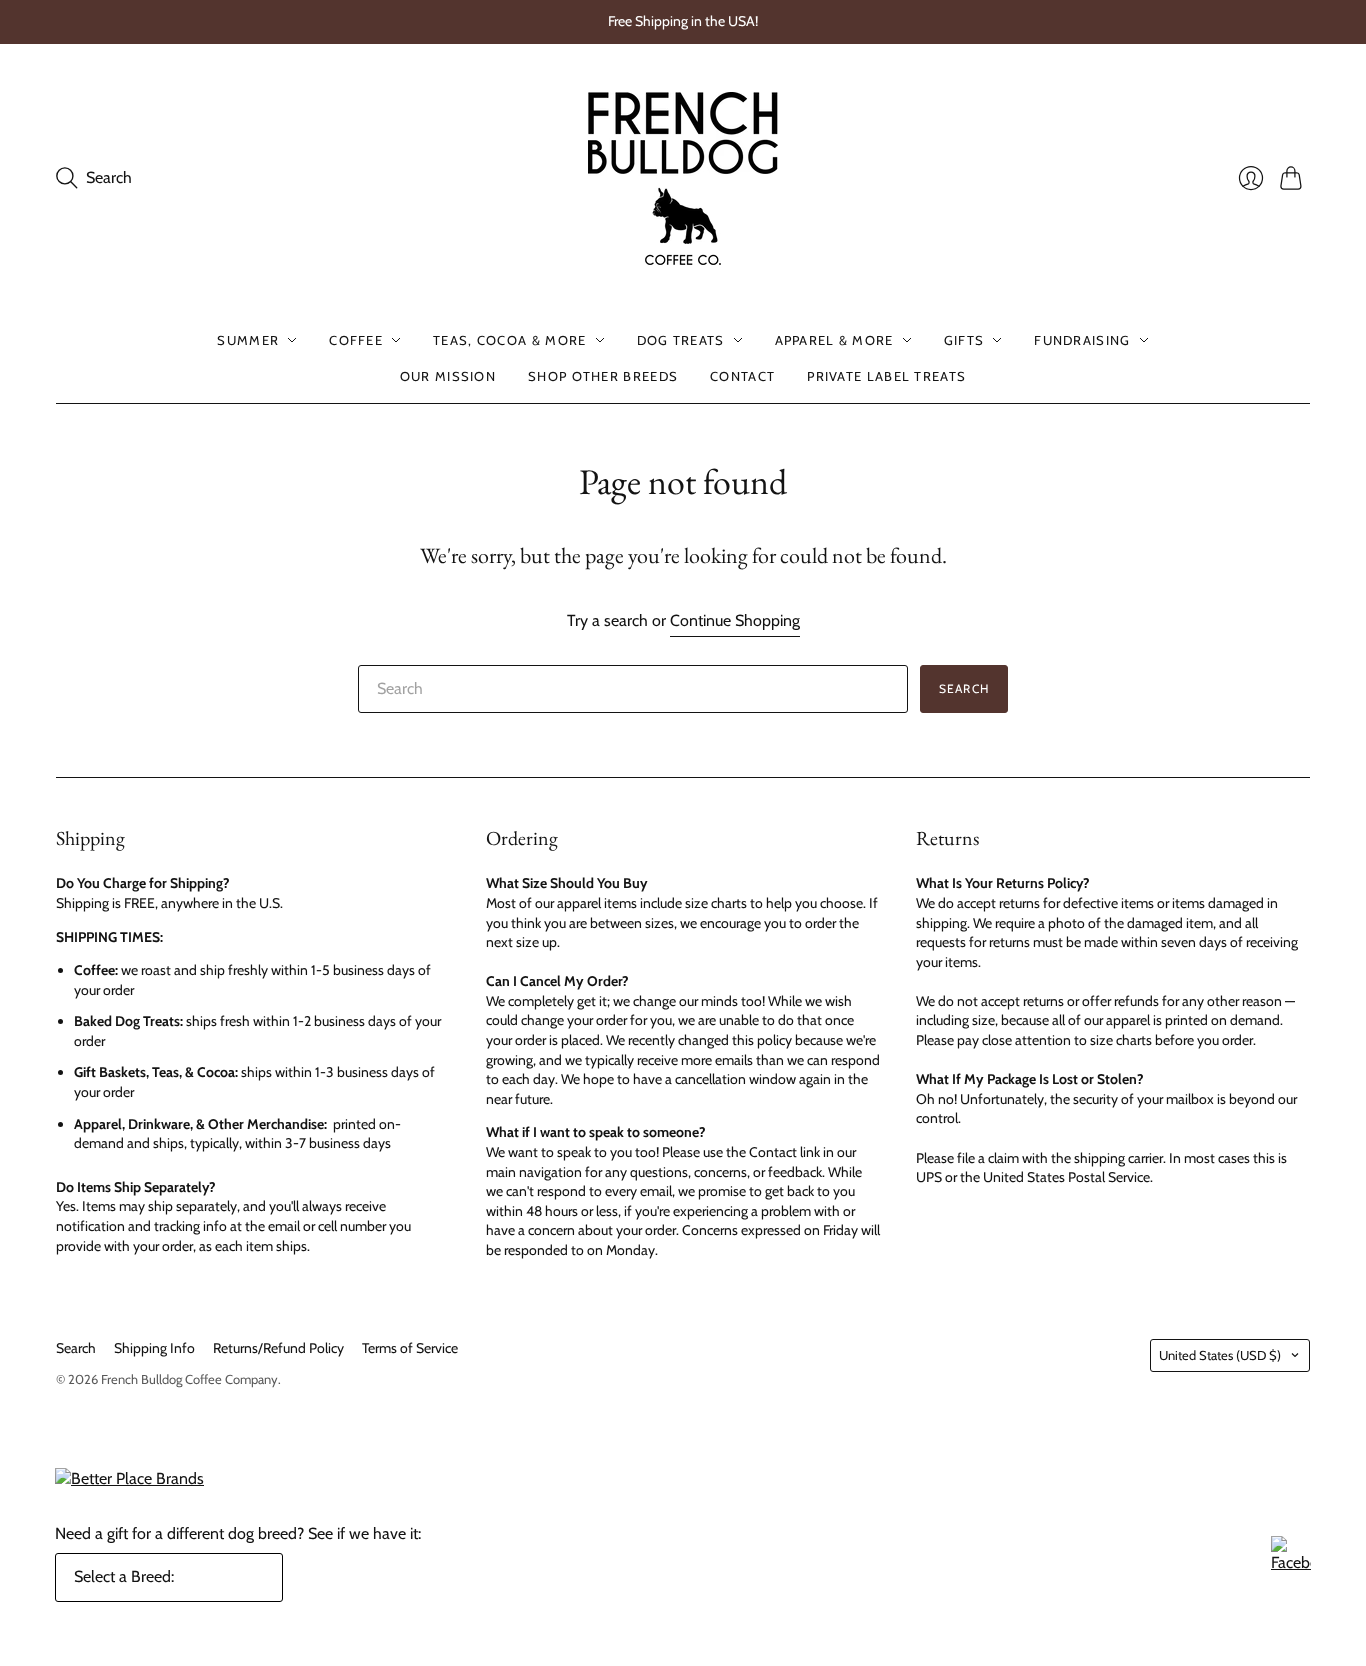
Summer (248, 340)
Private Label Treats (886, 376)
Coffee (356, 340)
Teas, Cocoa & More (509, 340)
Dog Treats (681, 340)
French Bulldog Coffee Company (189, 1379)
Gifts (964, 340)
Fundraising (1082, 340)
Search (964, 688)
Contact (742, 376)
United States (1220, 1355)
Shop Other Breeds (603, 376)
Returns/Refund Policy (278, 1348)
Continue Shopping (735, 620)
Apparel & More (834, 340)
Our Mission (448, 376)
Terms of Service (410, 1348)
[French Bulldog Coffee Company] (683, 178)
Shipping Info (154, 1348)
